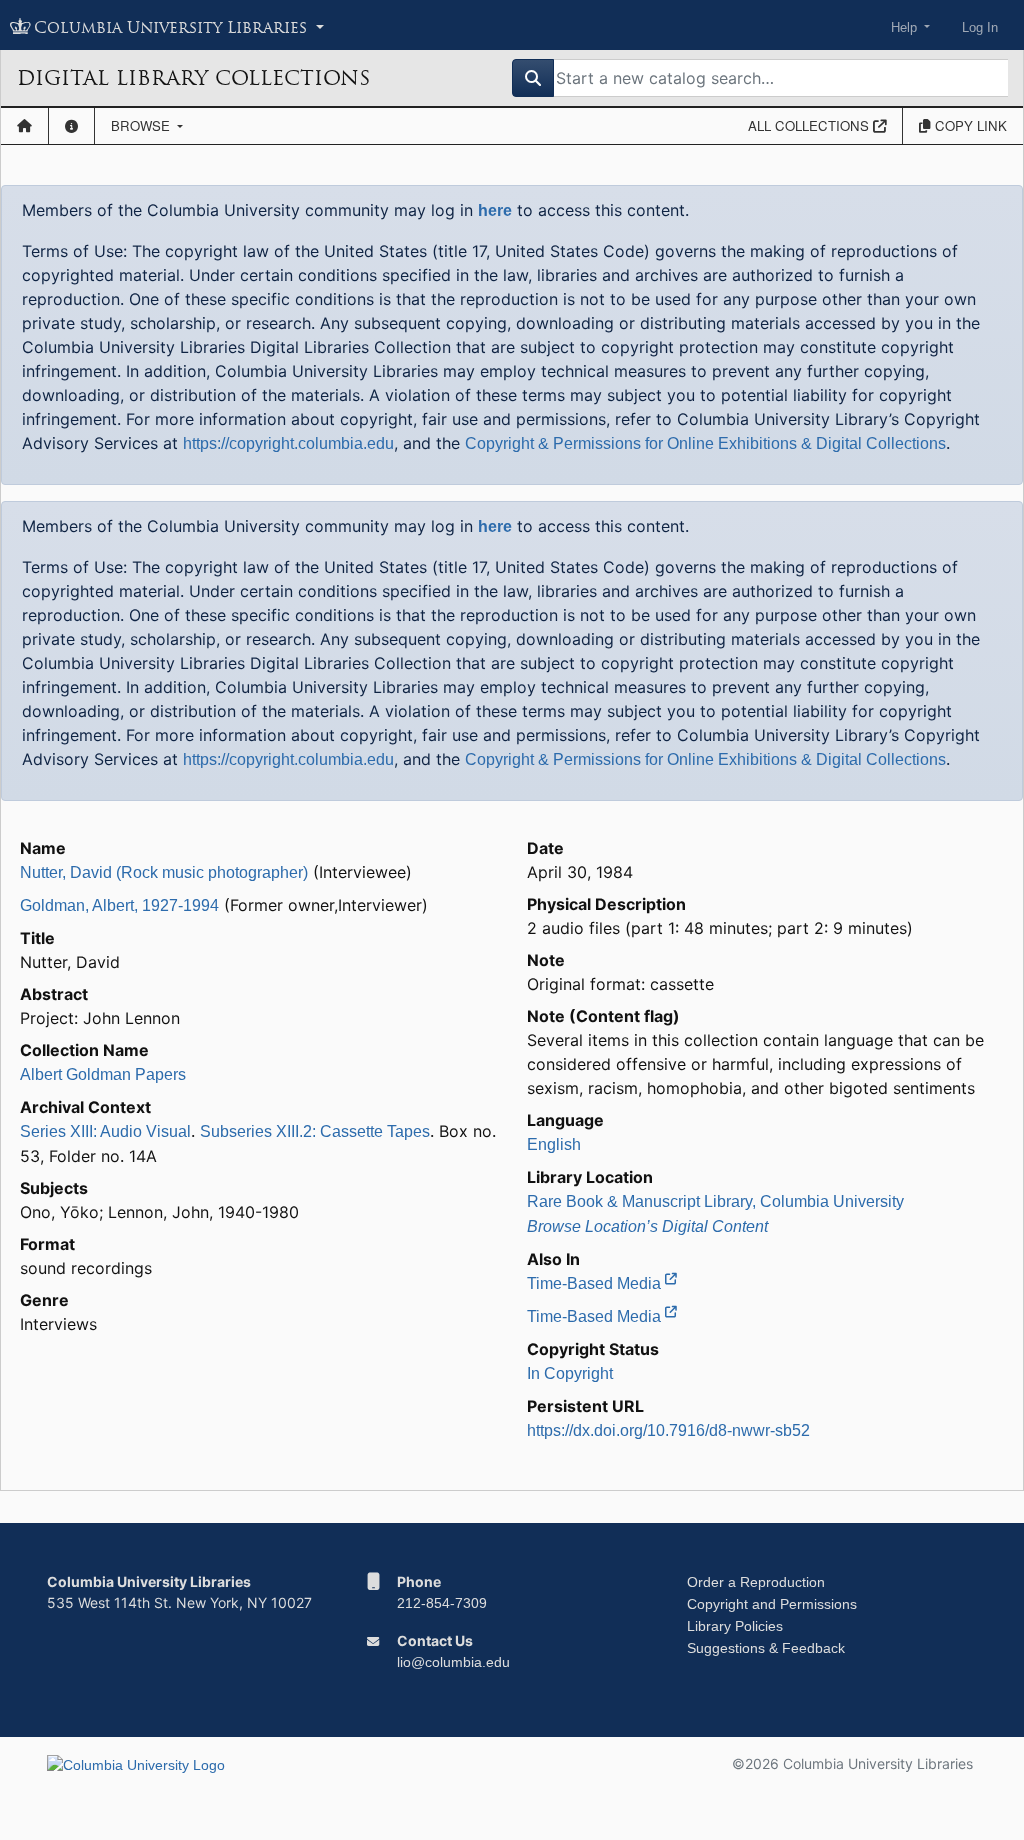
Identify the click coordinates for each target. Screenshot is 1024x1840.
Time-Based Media (596, 1283)
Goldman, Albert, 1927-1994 (119, 905)
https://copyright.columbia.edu (288, 443)
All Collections (810, 125)
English (554, 1144)
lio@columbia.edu (453, 1662)
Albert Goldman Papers (103, 1074)
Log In (980, 27)
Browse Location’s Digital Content (647, 1226)
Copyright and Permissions (772, 1604)
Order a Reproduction (756, 1582)
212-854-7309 (442, 1603)
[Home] (24, 126)
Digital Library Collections (193, 78)
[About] (71, 126)
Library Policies (735, 1626)
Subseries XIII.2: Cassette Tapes (315, 1131)
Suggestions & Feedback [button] (766, 1648)
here (495, 210)
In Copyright (570, 1373)
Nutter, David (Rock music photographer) (164, 872)
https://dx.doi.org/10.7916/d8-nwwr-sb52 (668, 1430)
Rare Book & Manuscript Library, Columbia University (715, 1201)
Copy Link (969, 125)
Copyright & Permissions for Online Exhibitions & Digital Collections (705, 443)
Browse (142, 125)
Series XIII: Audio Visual (105, 1131)
